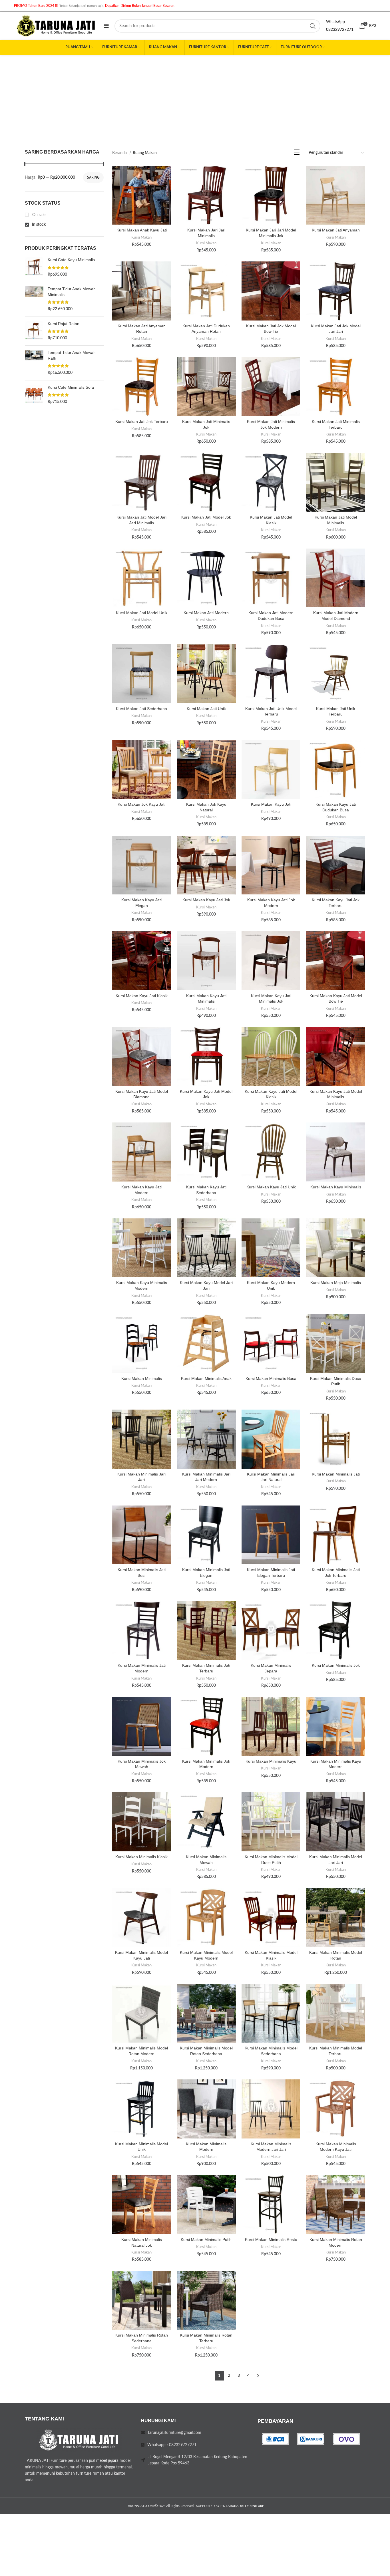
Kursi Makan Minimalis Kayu (271, 1761)
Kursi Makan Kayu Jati (271, 804)
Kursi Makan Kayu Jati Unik (271, 1187)
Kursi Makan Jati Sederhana (141, 709)
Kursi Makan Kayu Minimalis (336, 1187)
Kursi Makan (141, 237)
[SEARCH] (313, 26)
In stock (38, 225)
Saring (93, 178)
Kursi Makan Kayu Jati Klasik (142, 996)
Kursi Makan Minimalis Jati (336, 1474)
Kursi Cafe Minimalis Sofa (71, 387)
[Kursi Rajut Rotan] (34, 331)
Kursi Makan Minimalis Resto (271, 2240)
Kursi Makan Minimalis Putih (206, 2240)
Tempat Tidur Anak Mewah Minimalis (72, 292)
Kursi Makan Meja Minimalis (336, 1283)
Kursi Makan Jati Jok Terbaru (142, 422)
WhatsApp (335, 22)
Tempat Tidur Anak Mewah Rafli (72, 355)
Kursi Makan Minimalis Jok (336, 1665)
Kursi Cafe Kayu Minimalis (71, 260)
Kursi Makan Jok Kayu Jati (141, 804)
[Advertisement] (195, 98)
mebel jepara (107, 2461)
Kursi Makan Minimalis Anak (206, 1378)
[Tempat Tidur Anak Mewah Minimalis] (34, 299)
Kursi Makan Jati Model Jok (206, 517)
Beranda (120, 153)
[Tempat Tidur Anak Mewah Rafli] (34, 363)
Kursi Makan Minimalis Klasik (141, 1857)
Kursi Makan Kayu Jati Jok (206, 900)
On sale (38, 215)
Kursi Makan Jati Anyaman (336, 230)
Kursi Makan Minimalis (142, 1378)
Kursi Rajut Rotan (64, 324)
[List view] (297, 154)
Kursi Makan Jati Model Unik (142, 613)
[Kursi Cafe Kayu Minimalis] (34, 267)
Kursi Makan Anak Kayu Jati (142, 230)
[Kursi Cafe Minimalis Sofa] (34, 395)
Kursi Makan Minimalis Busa (271, 1378)
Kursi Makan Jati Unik (206, 709)
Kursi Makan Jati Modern (206, 613)
